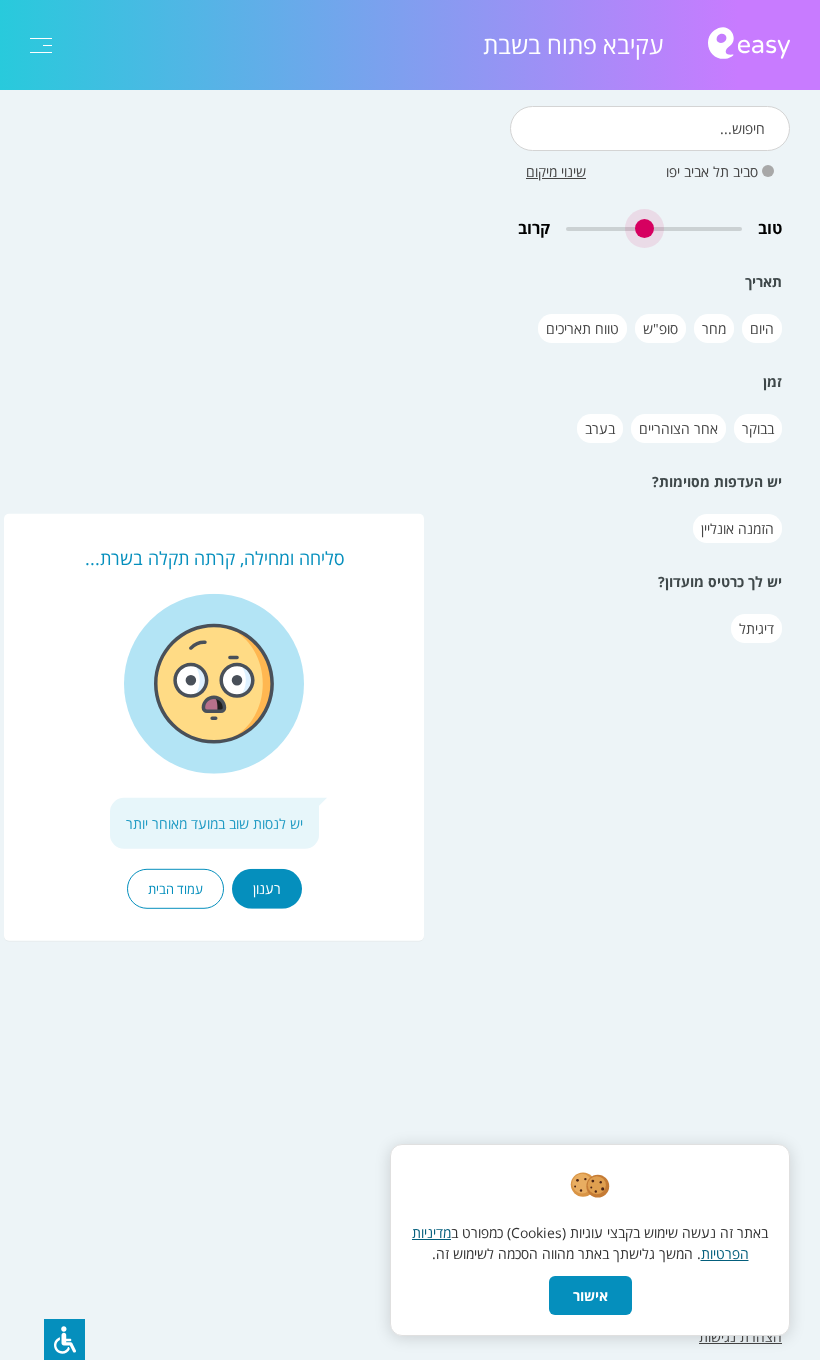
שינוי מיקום (556, 171)
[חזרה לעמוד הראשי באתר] (749, 45)
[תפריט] (41, 45)
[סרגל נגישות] (64, 1339)
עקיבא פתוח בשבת (573, 45)
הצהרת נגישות (740, 1336)
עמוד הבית (175, 889)
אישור (590, 1295)
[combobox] (650, 128)
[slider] (654, 228)
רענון (267, 888)
